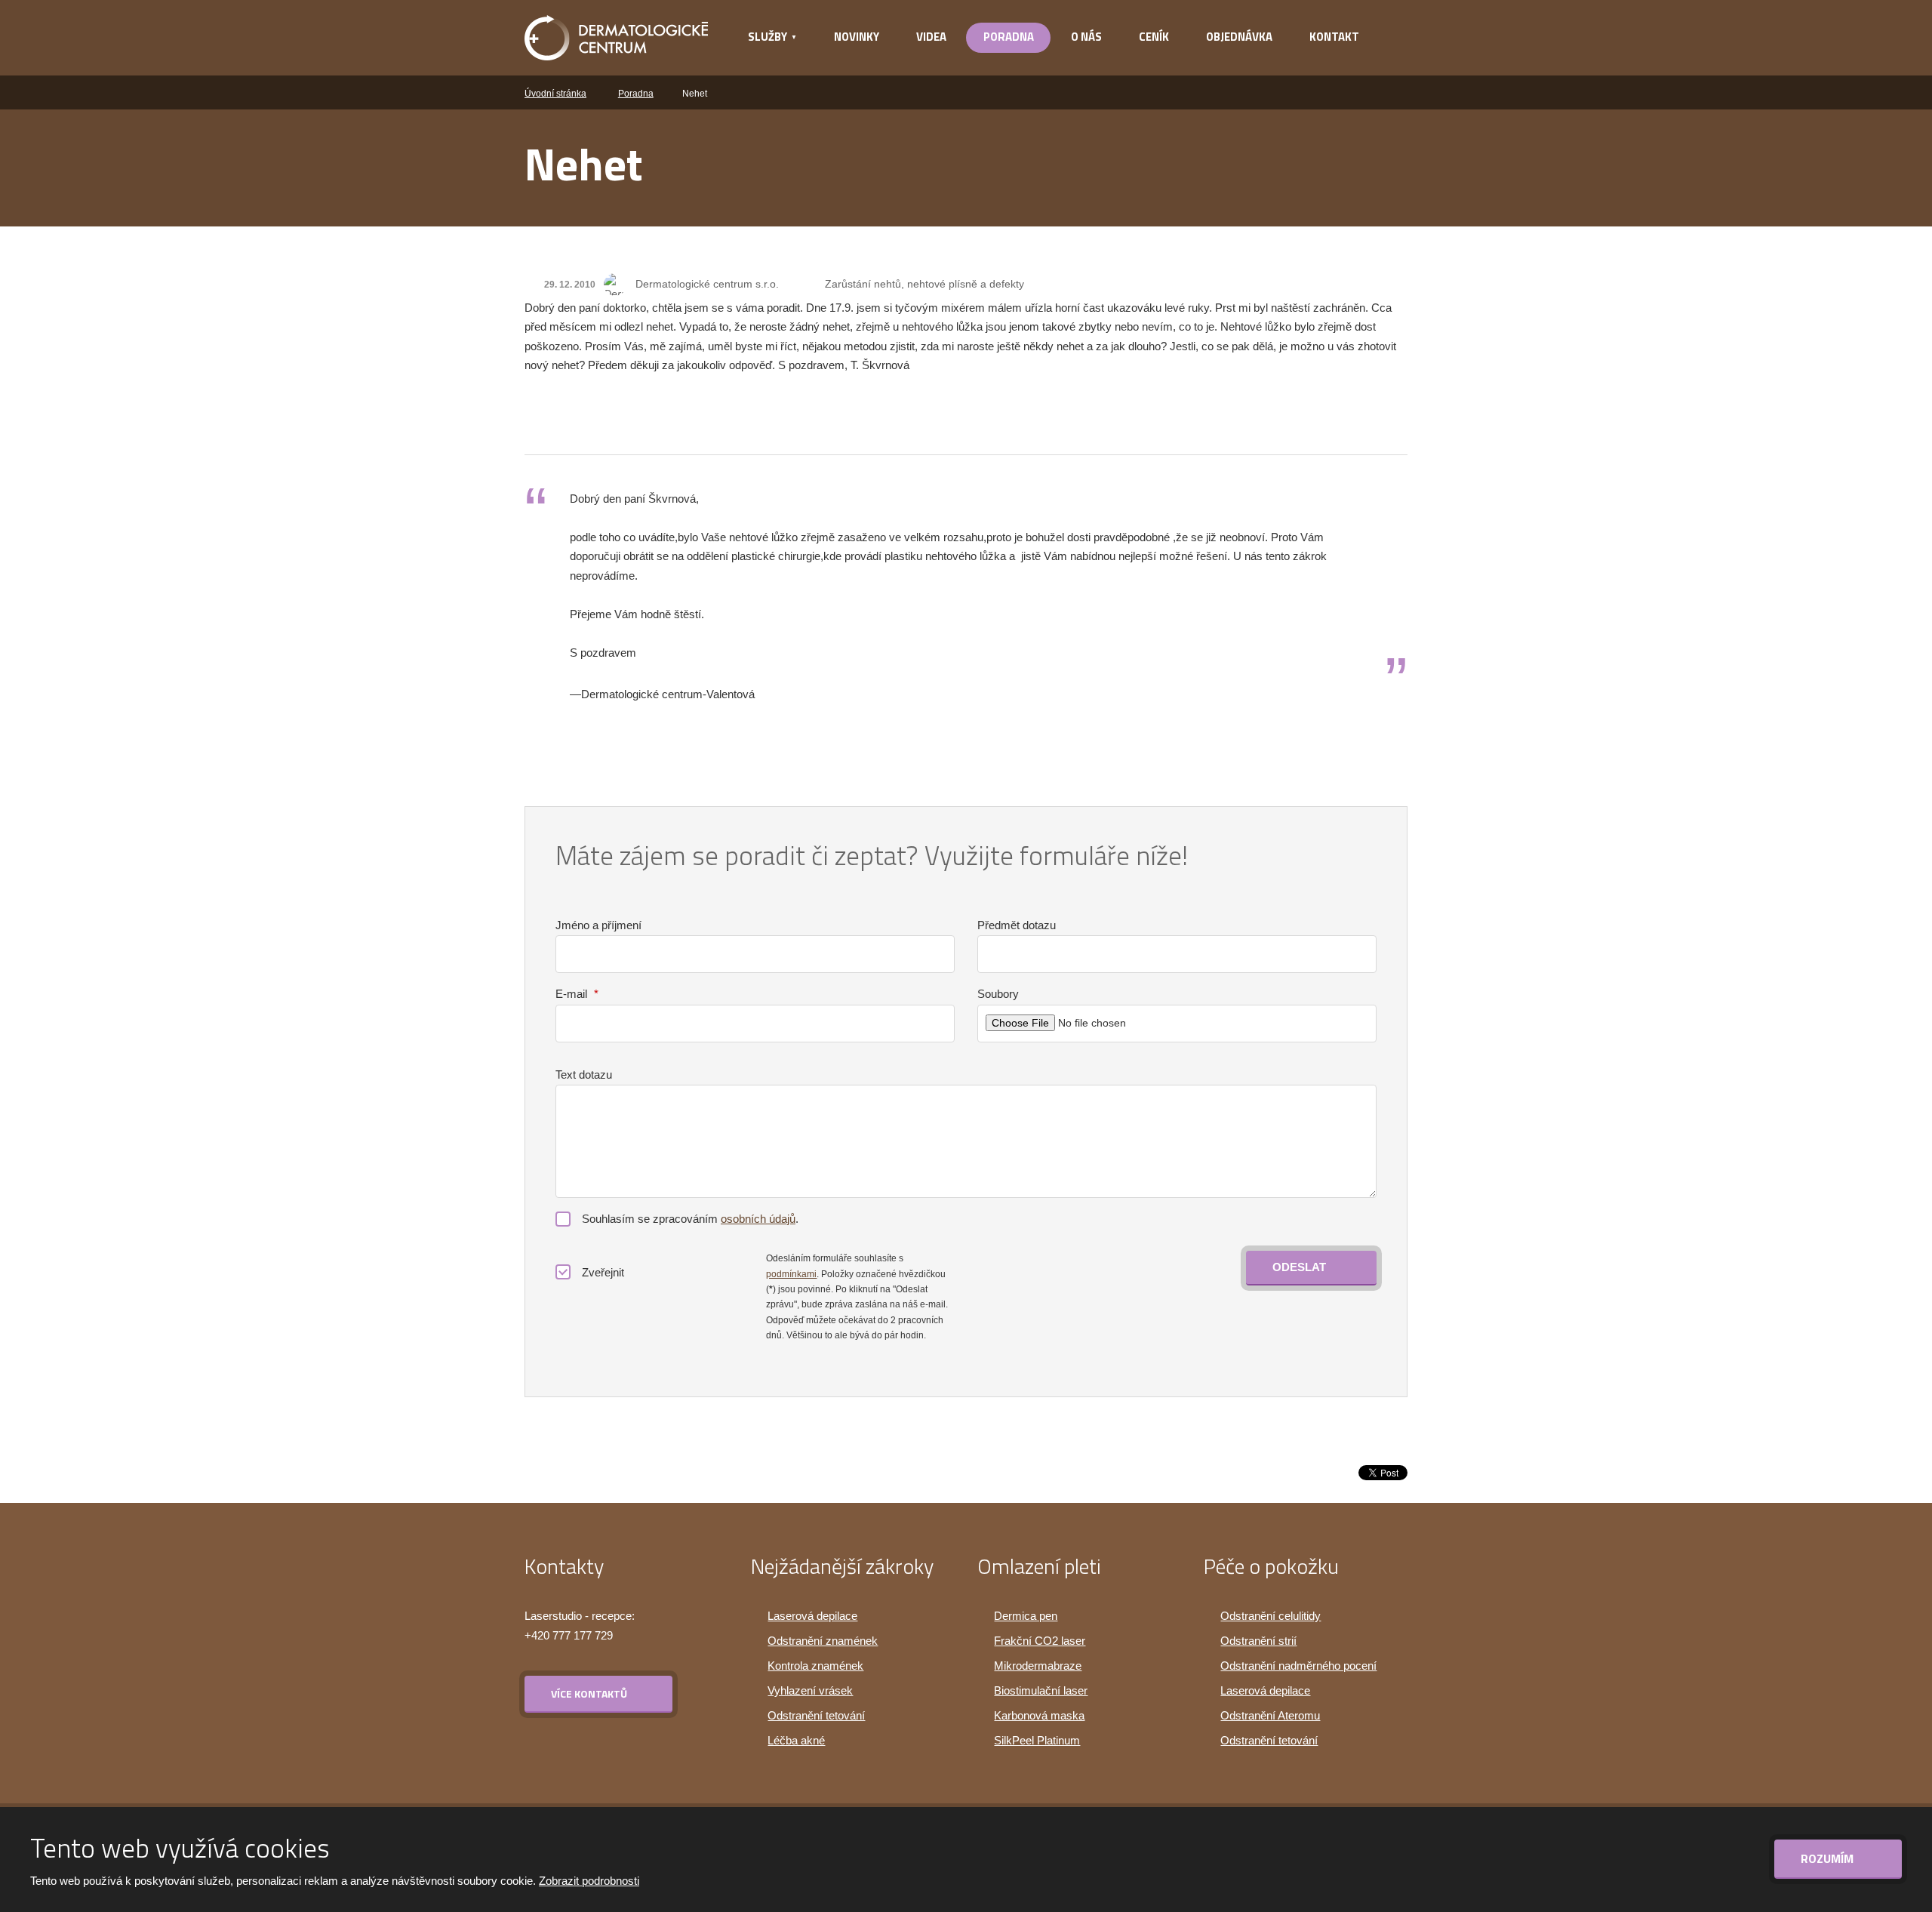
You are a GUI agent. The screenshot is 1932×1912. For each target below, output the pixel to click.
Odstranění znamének (823, 1641)
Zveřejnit (603, 1272)
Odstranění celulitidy (1271, 1616)
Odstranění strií (1258, 1641)
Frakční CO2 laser (1040, 1641)
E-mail (577, 994)
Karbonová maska (1039, 1715)
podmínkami (791, 1274)
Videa (931, 37)
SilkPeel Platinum (1037, 1740)
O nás (1086, 37)
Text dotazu (584, 1075)
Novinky (857, 37)
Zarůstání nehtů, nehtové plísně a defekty (924, 284)
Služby (768, 37)
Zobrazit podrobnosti (589, 1881)
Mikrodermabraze (1038, 1666)
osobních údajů (758, 1219)
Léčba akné (796, 1740)
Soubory (998, 994)
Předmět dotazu (1017, 925)
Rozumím (1829, 1858)
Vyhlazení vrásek (810, 1690)
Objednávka (1239, 37)
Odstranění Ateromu (1270, 1715)
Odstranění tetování (816, 1715)
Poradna (1009, 37)
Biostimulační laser (1041, 1690)
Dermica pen (1026, 1616)
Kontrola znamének (815, 1666)
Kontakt (1334, 37)
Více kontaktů (589, 1693)
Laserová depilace (812, 1616)
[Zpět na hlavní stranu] (616, 38)
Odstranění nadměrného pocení (1298, 1666)
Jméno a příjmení (598, 925)
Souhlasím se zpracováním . (690, 1219)
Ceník (1154, 37)
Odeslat (1299, 1267)
